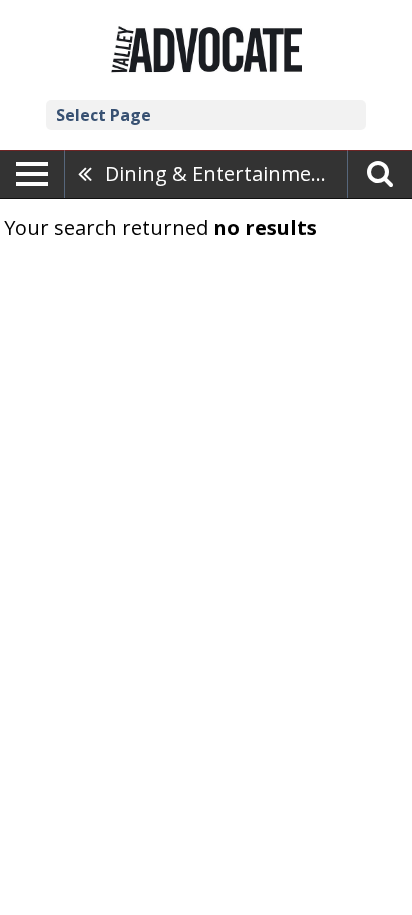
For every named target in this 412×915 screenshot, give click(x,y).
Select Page (103, 115)
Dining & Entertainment (218, 173)
